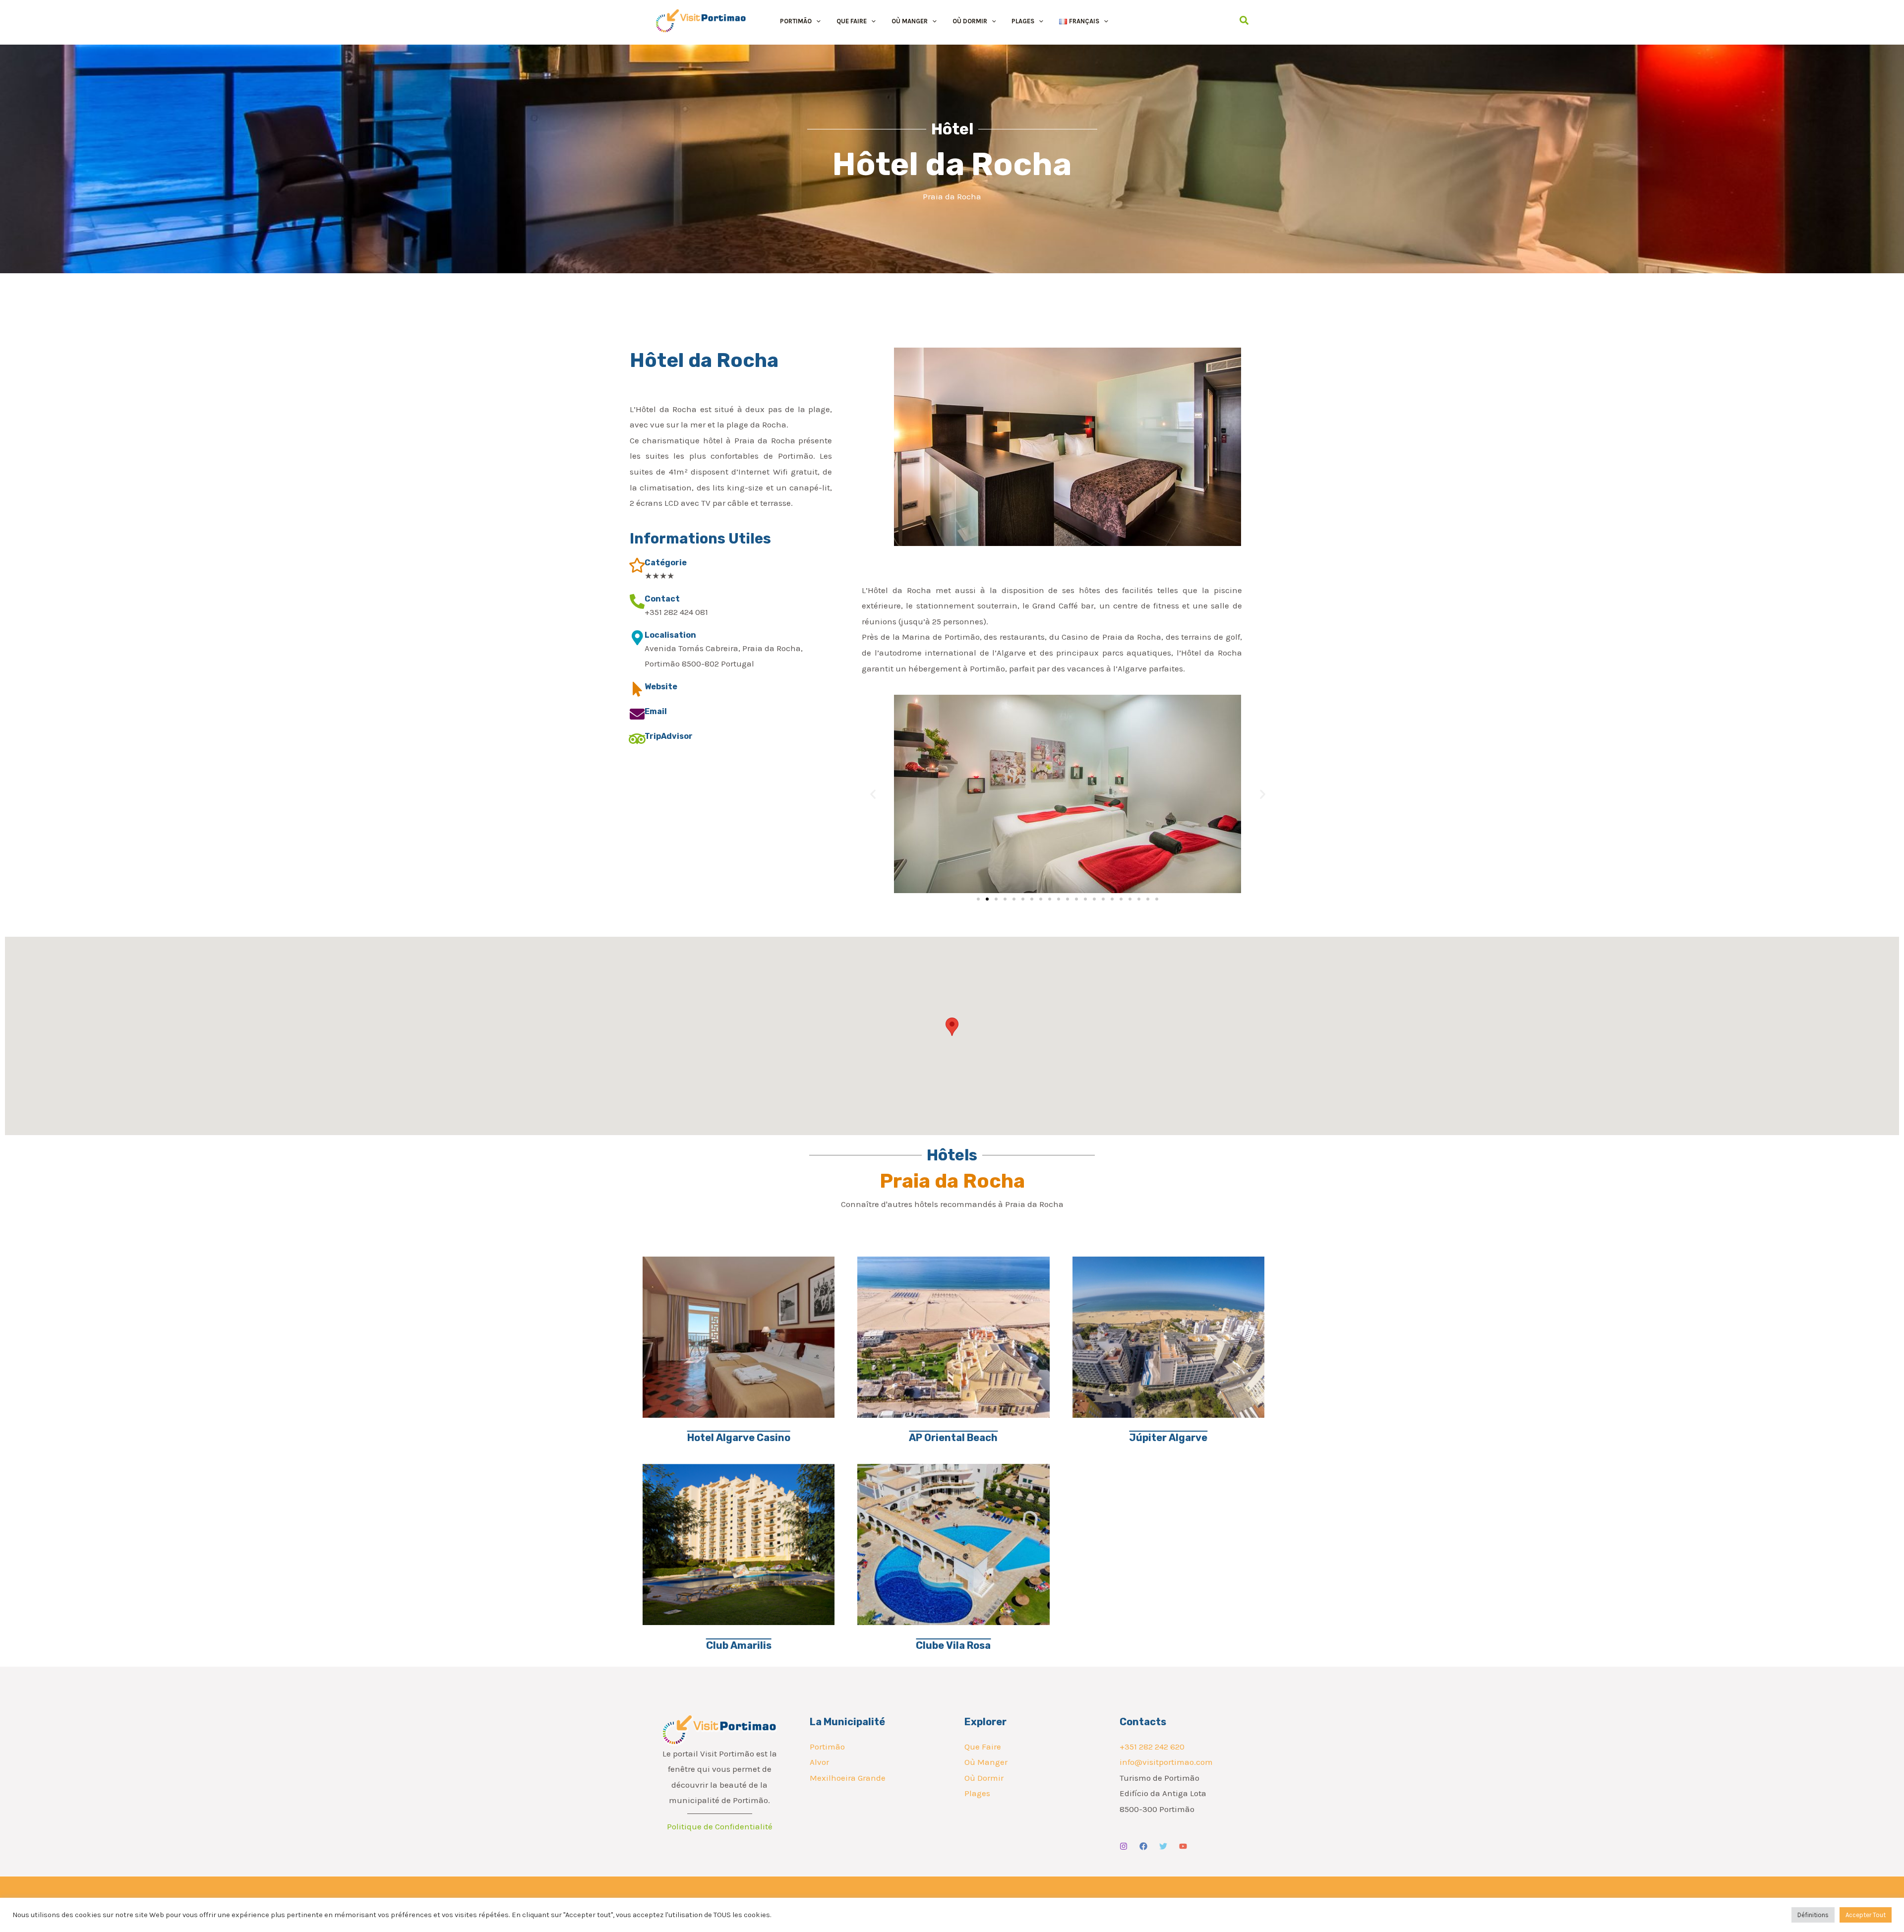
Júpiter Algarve (1168, 1438)
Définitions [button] (1813, 1915)
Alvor (819, 1762)
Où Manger (986, 1762)
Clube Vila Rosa (953, 1645)
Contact (662, 599)
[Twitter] (1163, 1846)
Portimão (827, 1747)
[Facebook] (1143, 1846)
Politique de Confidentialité (720, 1826)
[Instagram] (1124, 1846)
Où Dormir (984, 1778)
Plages (977, 1793)
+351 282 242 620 (1152, 1747)
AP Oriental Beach (953, 1438)
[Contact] (637, 602)
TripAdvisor (669, 736)
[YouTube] (1183, 1846)
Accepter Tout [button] (1866, 1915)
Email (656, 711)
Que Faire (983, 1747)
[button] (816, 21)
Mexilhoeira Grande (848, 1778)
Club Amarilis (739, 1645)
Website (661, 687)
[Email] (637, 714)
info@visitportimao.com (1166, 1762)
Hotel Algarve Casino (739, 1438)
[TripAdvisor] (637, 739)
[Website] (637, 689)
